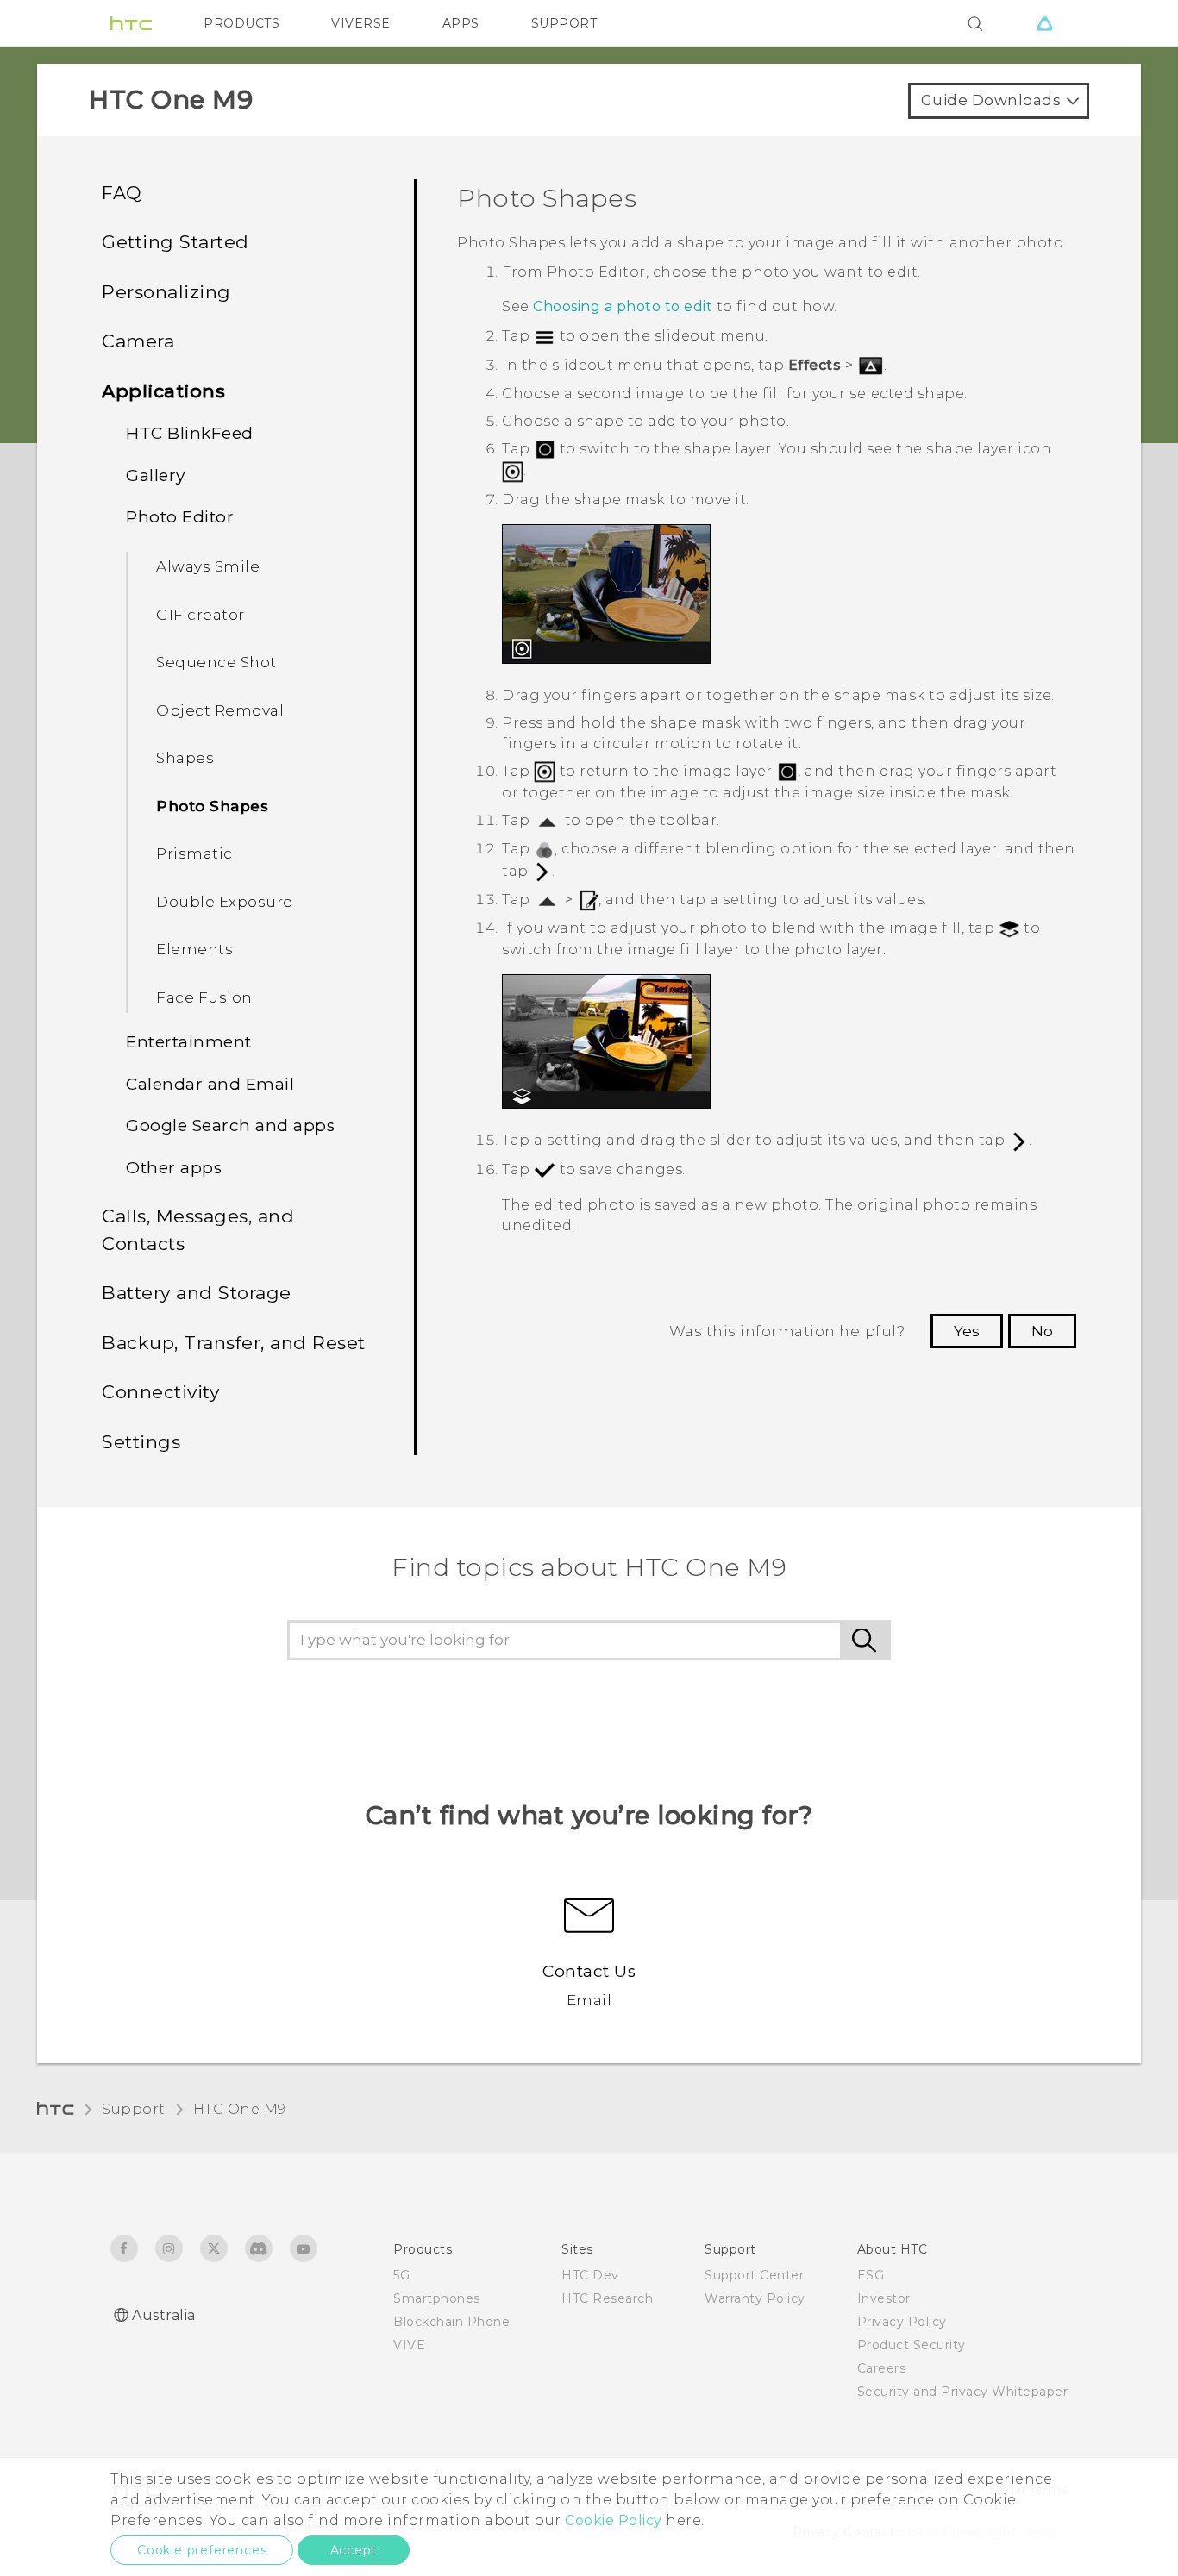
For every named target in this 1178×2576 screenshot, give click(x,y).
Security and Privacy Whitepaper (963, 2392)
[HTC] (131, 23)
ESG (871, 2275)
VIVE (409, 2345)
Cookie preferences (202, 2550)
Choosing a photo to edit (623, 306)
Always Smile (208, 566)
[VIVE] (1044, 23)
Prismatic (194, 853)
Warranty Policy (755, 2298)
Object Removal (220, 710)
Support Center (754, 2275)
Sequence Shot (216, 662)
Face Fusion (204, 997)
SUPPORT (564, 23)
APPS (461, 23)
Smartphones (437, 2298)
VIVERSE (361, 23)
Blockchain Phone (451, 2322)
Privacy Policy (902, 2322)
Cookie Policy (614, 2520)
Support (134, 2109)
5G (401, 2275)
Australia (164, 2315)
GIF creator (201, 615)
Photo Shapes (212, 806)
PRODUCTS (241, 23)
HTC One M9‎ (240, 2109)
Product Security (912, 2345)
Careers (882, 2368)
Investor (884, 2298)
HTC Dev (590, 2275)
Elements (194, 949)
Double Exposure (225, 902)
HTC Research (607, 2298)
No (1042, 1331)
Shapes (185, 758)
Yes (967, 1331)
